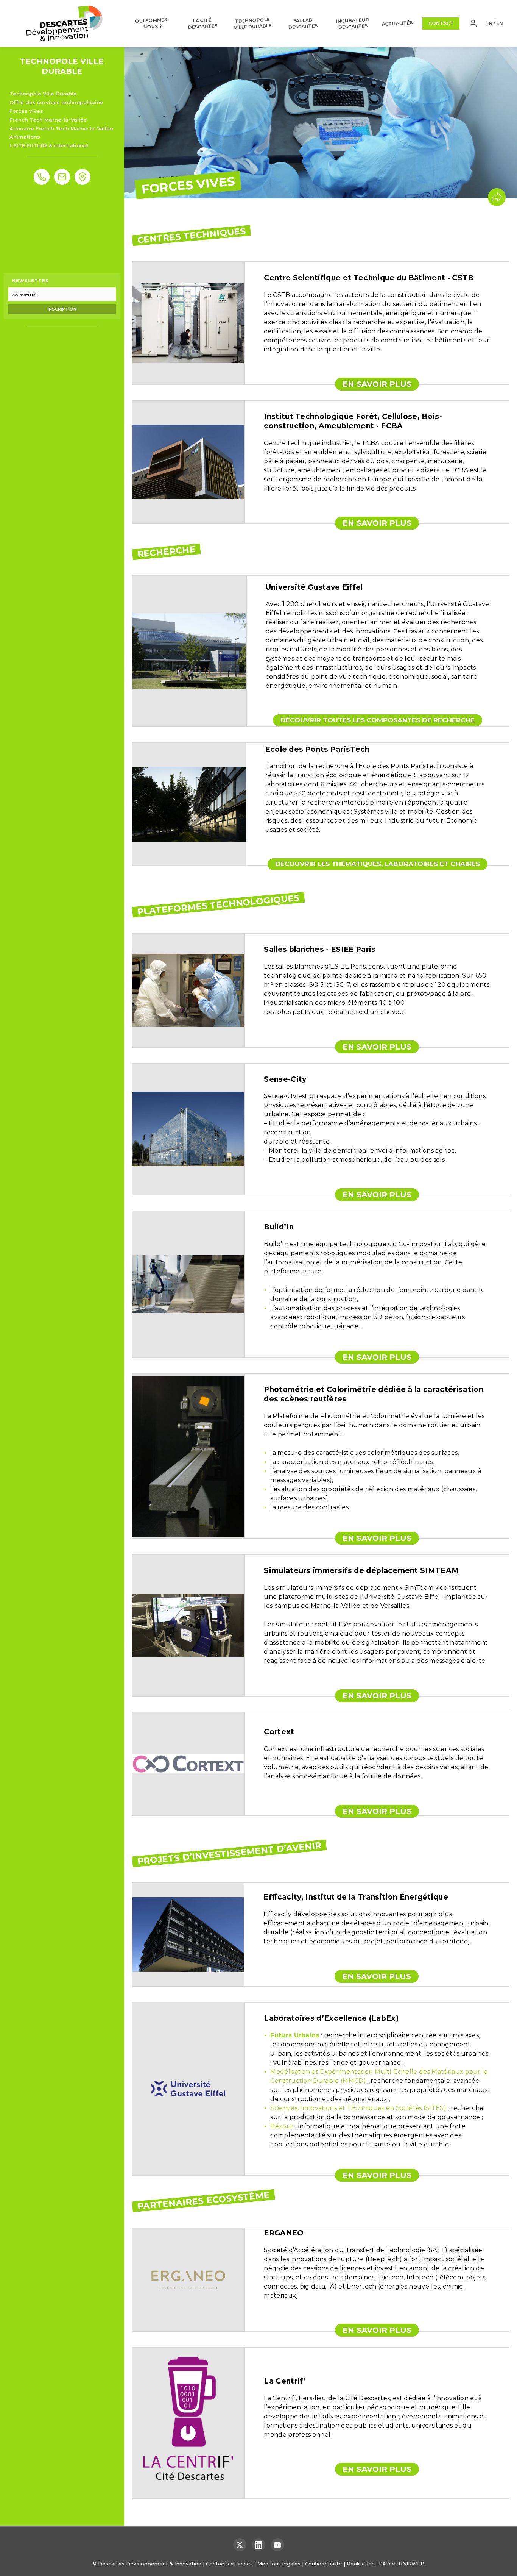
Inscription (62, 309)
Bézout (282, 2126)
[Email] (62, 177)
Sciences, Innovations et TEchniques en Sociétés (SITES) (358, 2108)
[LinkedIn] (259, 2545)
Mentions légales (279, 2564)
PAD (385, 2564)
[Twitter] (240, 2545)
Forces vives (26, 111)
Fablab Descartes (303, 23)
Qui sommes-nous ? (152, 23)
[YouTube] (278, 2545)
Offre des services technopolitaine (56, 102)
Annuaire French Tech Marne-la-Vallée (61, 128)
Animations (25, 137)
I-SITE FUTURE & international (49, 145)
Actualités (398, 23)
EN (500, 23)
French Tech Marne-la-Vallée (48, 120)
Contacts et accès (229, 2564)
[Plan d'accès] (83, 177)
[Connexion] (473, 23)
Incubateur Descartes (353, 23)
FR (489, 23)
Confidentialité (324, 2564)
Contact (441, 23)
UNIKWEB (412, 2564)
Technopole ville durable (253, 23)
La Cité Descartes (203, 23)
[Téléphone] (42, 177)
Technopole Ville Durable (43, 94)
